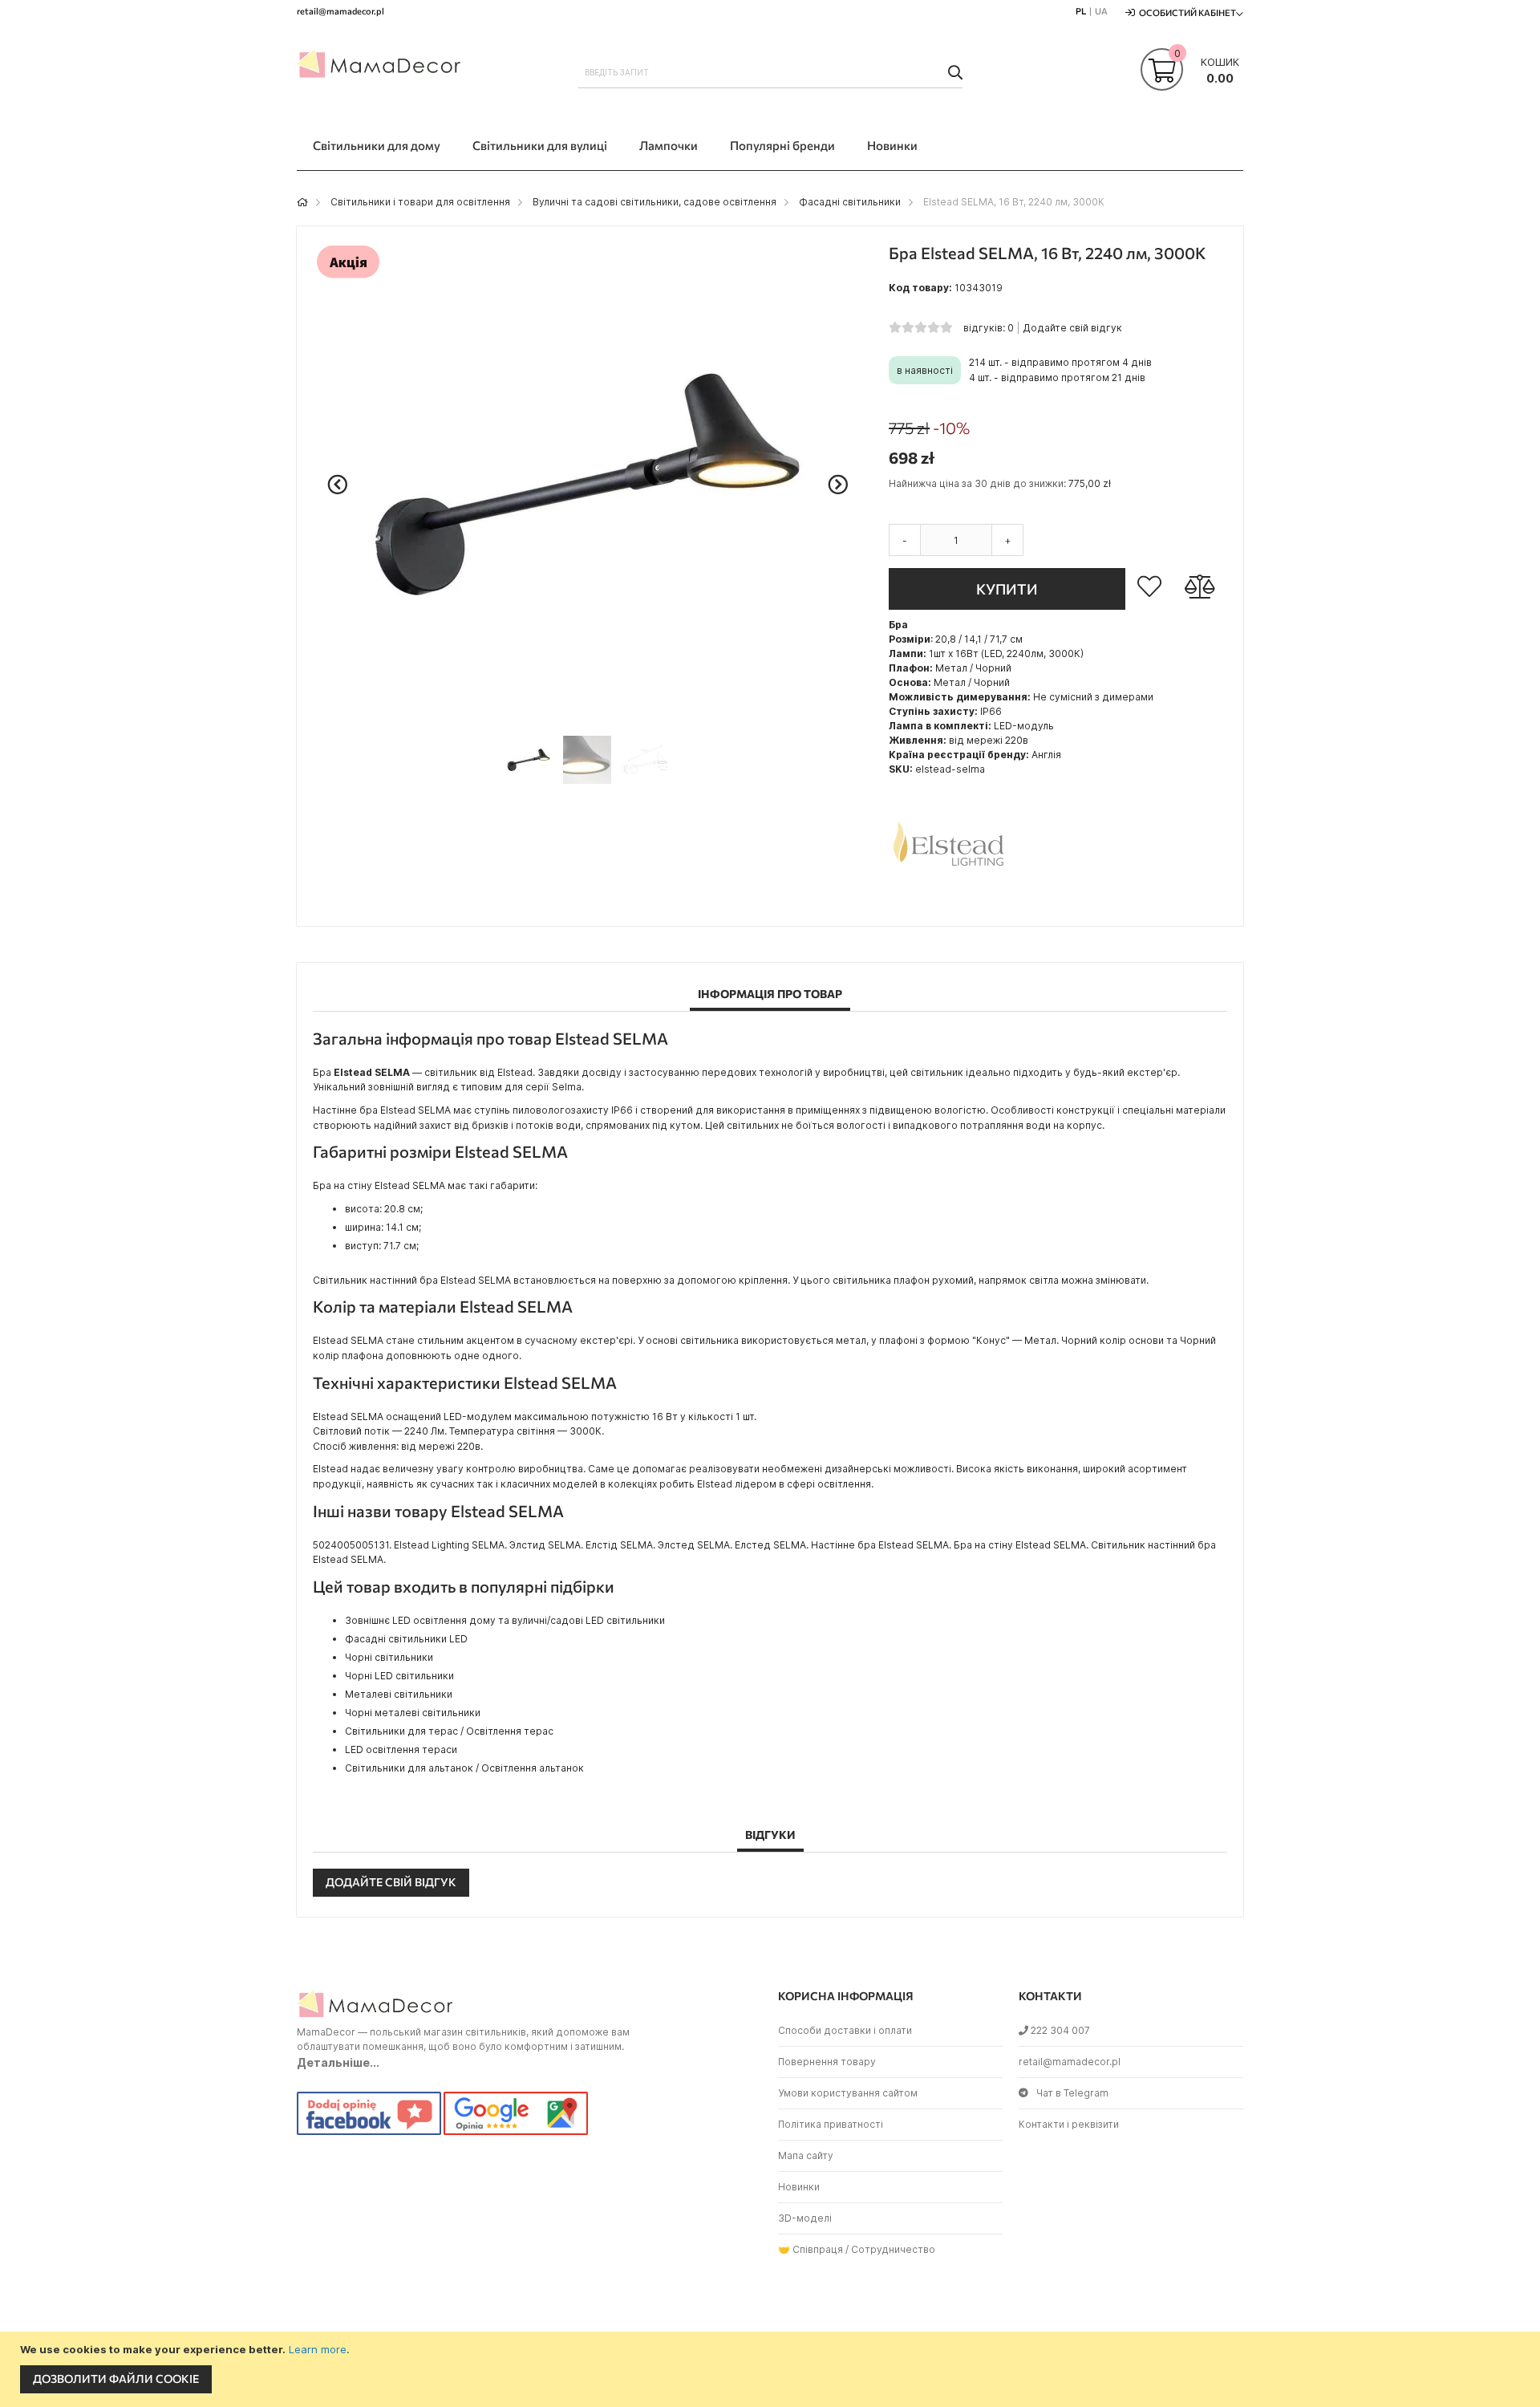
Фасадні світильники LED (406, 1639)
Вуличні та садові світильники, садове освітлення (654, 202)
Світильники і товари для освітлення (420, 202)
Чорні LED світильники (399, 1676)
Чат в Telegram (1072, 2093)
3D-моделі (805, 2218)
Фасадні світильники (850, 202)
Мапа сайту (806, 2155)
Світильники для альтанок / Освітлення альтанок (464, 1768)
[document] (772, 2369)
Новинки (799, 2187)
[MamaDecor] (381, 67)
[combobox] (770, 72)
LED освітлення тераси (401, 1749)
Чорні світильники (389, 1657)
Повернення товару (827, 2062)
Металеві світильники (399, 1694)
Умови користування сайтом (848, 2093)
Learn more (318, 2349)
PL (1081, 11)
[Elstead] (949, 902)
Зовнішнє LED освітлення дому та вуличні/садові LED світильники (505, 1620)
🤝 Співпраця (811, 2249)
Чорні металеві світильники (413, 1713)
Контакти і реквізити (1069, 2124)
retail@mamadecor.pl (1070, 2062)
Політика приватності (831, 2124)
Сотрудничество (893, 2249)
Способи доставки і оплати (845, 2030)
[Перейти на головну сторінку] (302, 202)
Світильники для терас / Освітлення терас (449, 1731)
